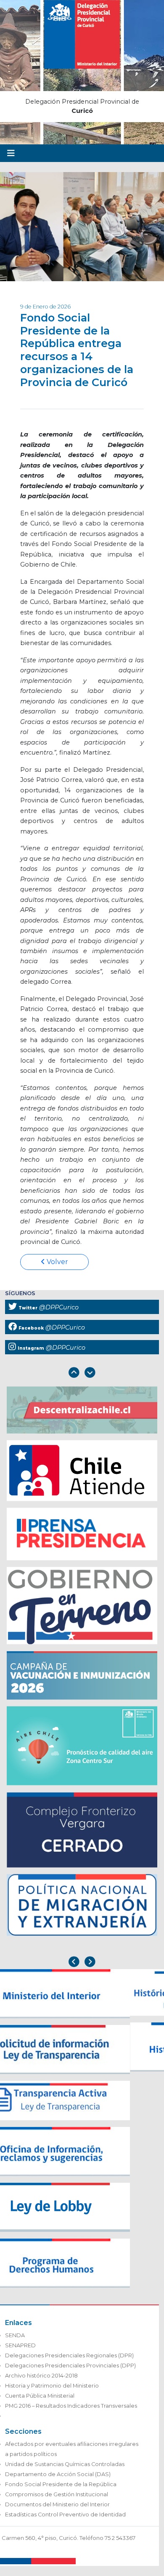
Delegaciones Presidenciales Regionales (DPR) (69, 2362)
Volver (57, 1262)
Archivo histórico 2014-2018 (41, 2382)
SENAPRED (20, 2352)
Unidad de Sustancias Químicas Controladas (65, 2470)
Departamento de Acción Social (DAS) (58, 2481)
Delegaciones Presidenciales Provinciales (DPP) (70, 2372)
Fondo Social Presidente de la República (61, 2491)
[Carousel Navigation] (82, 1373)
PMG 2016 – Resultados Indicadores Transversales (71, 2412)
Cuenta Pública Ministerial (40, 2402)
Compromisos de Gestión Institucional (57, 2501)
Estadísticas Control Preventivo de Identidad (65, 2521)
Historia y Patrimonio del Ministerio (52, 2392)
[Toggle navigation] (11, 153)
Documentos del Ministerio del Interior (57, 2511)
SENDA (15, 2342)
